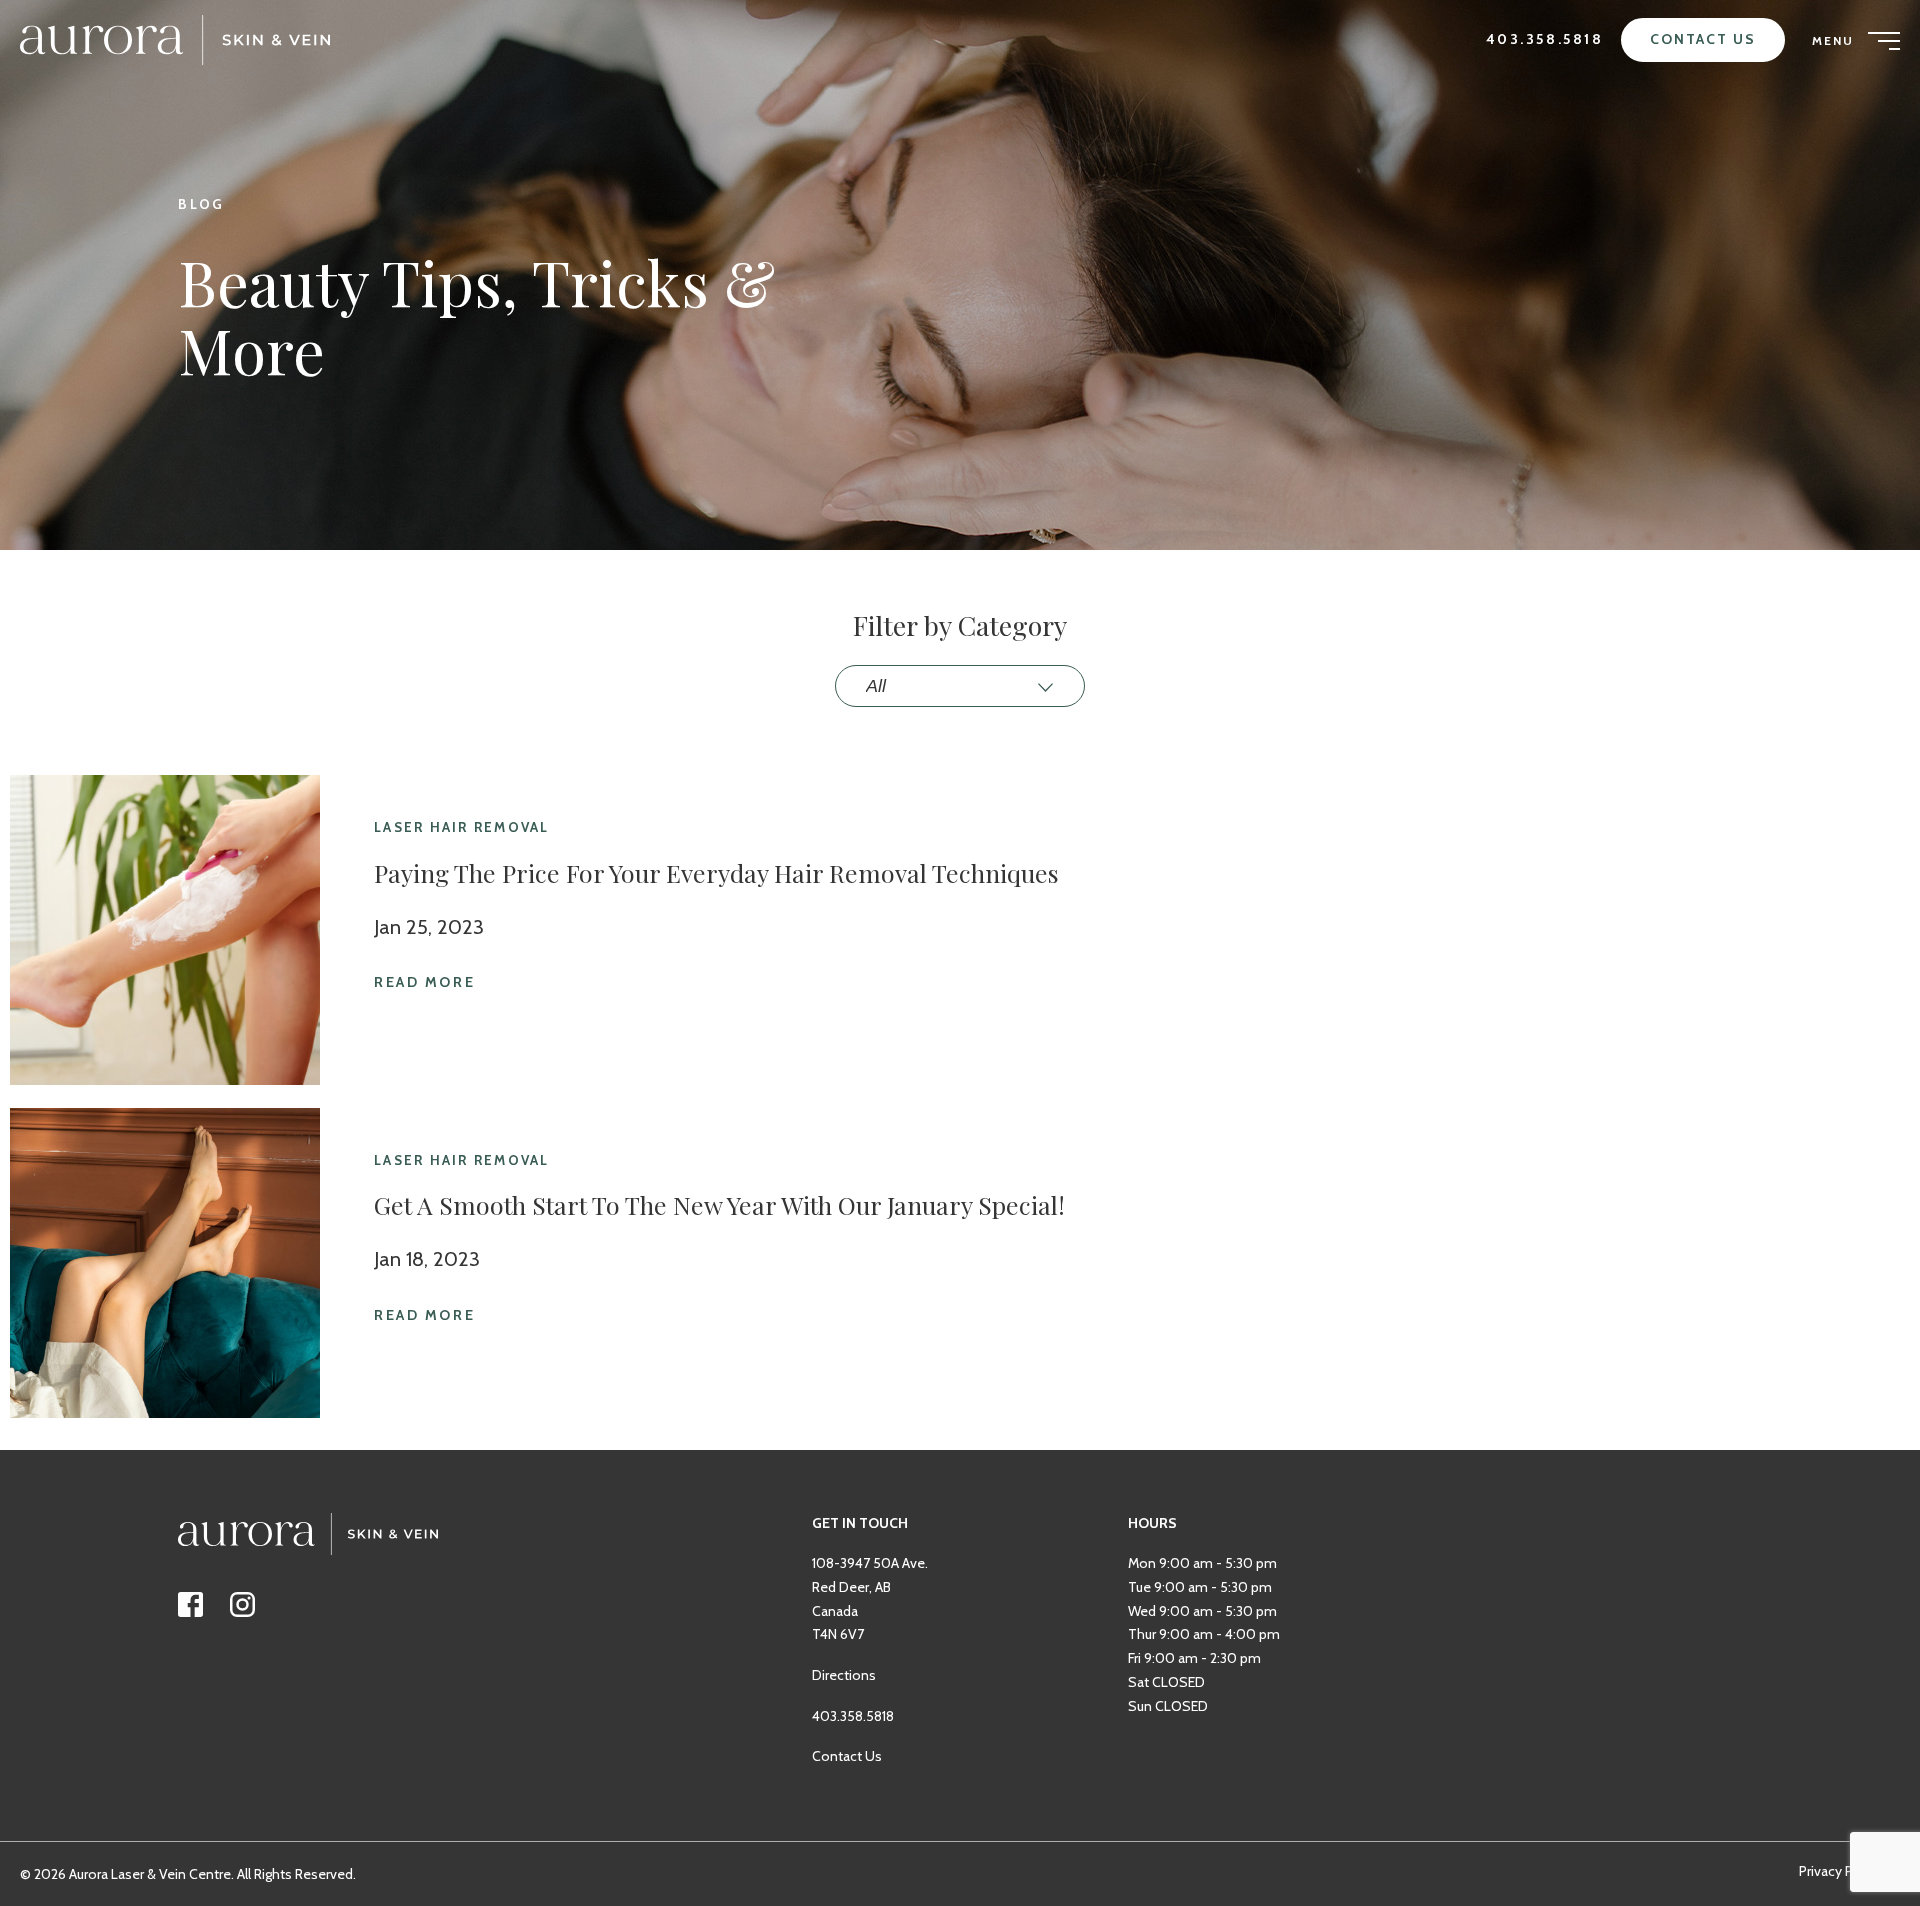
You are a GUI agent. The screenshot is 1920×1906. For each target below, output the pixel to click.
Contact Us (1703, 39)
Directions (844, 1675)
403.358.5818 (1545, 39)
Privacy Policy (1840, 1871)
